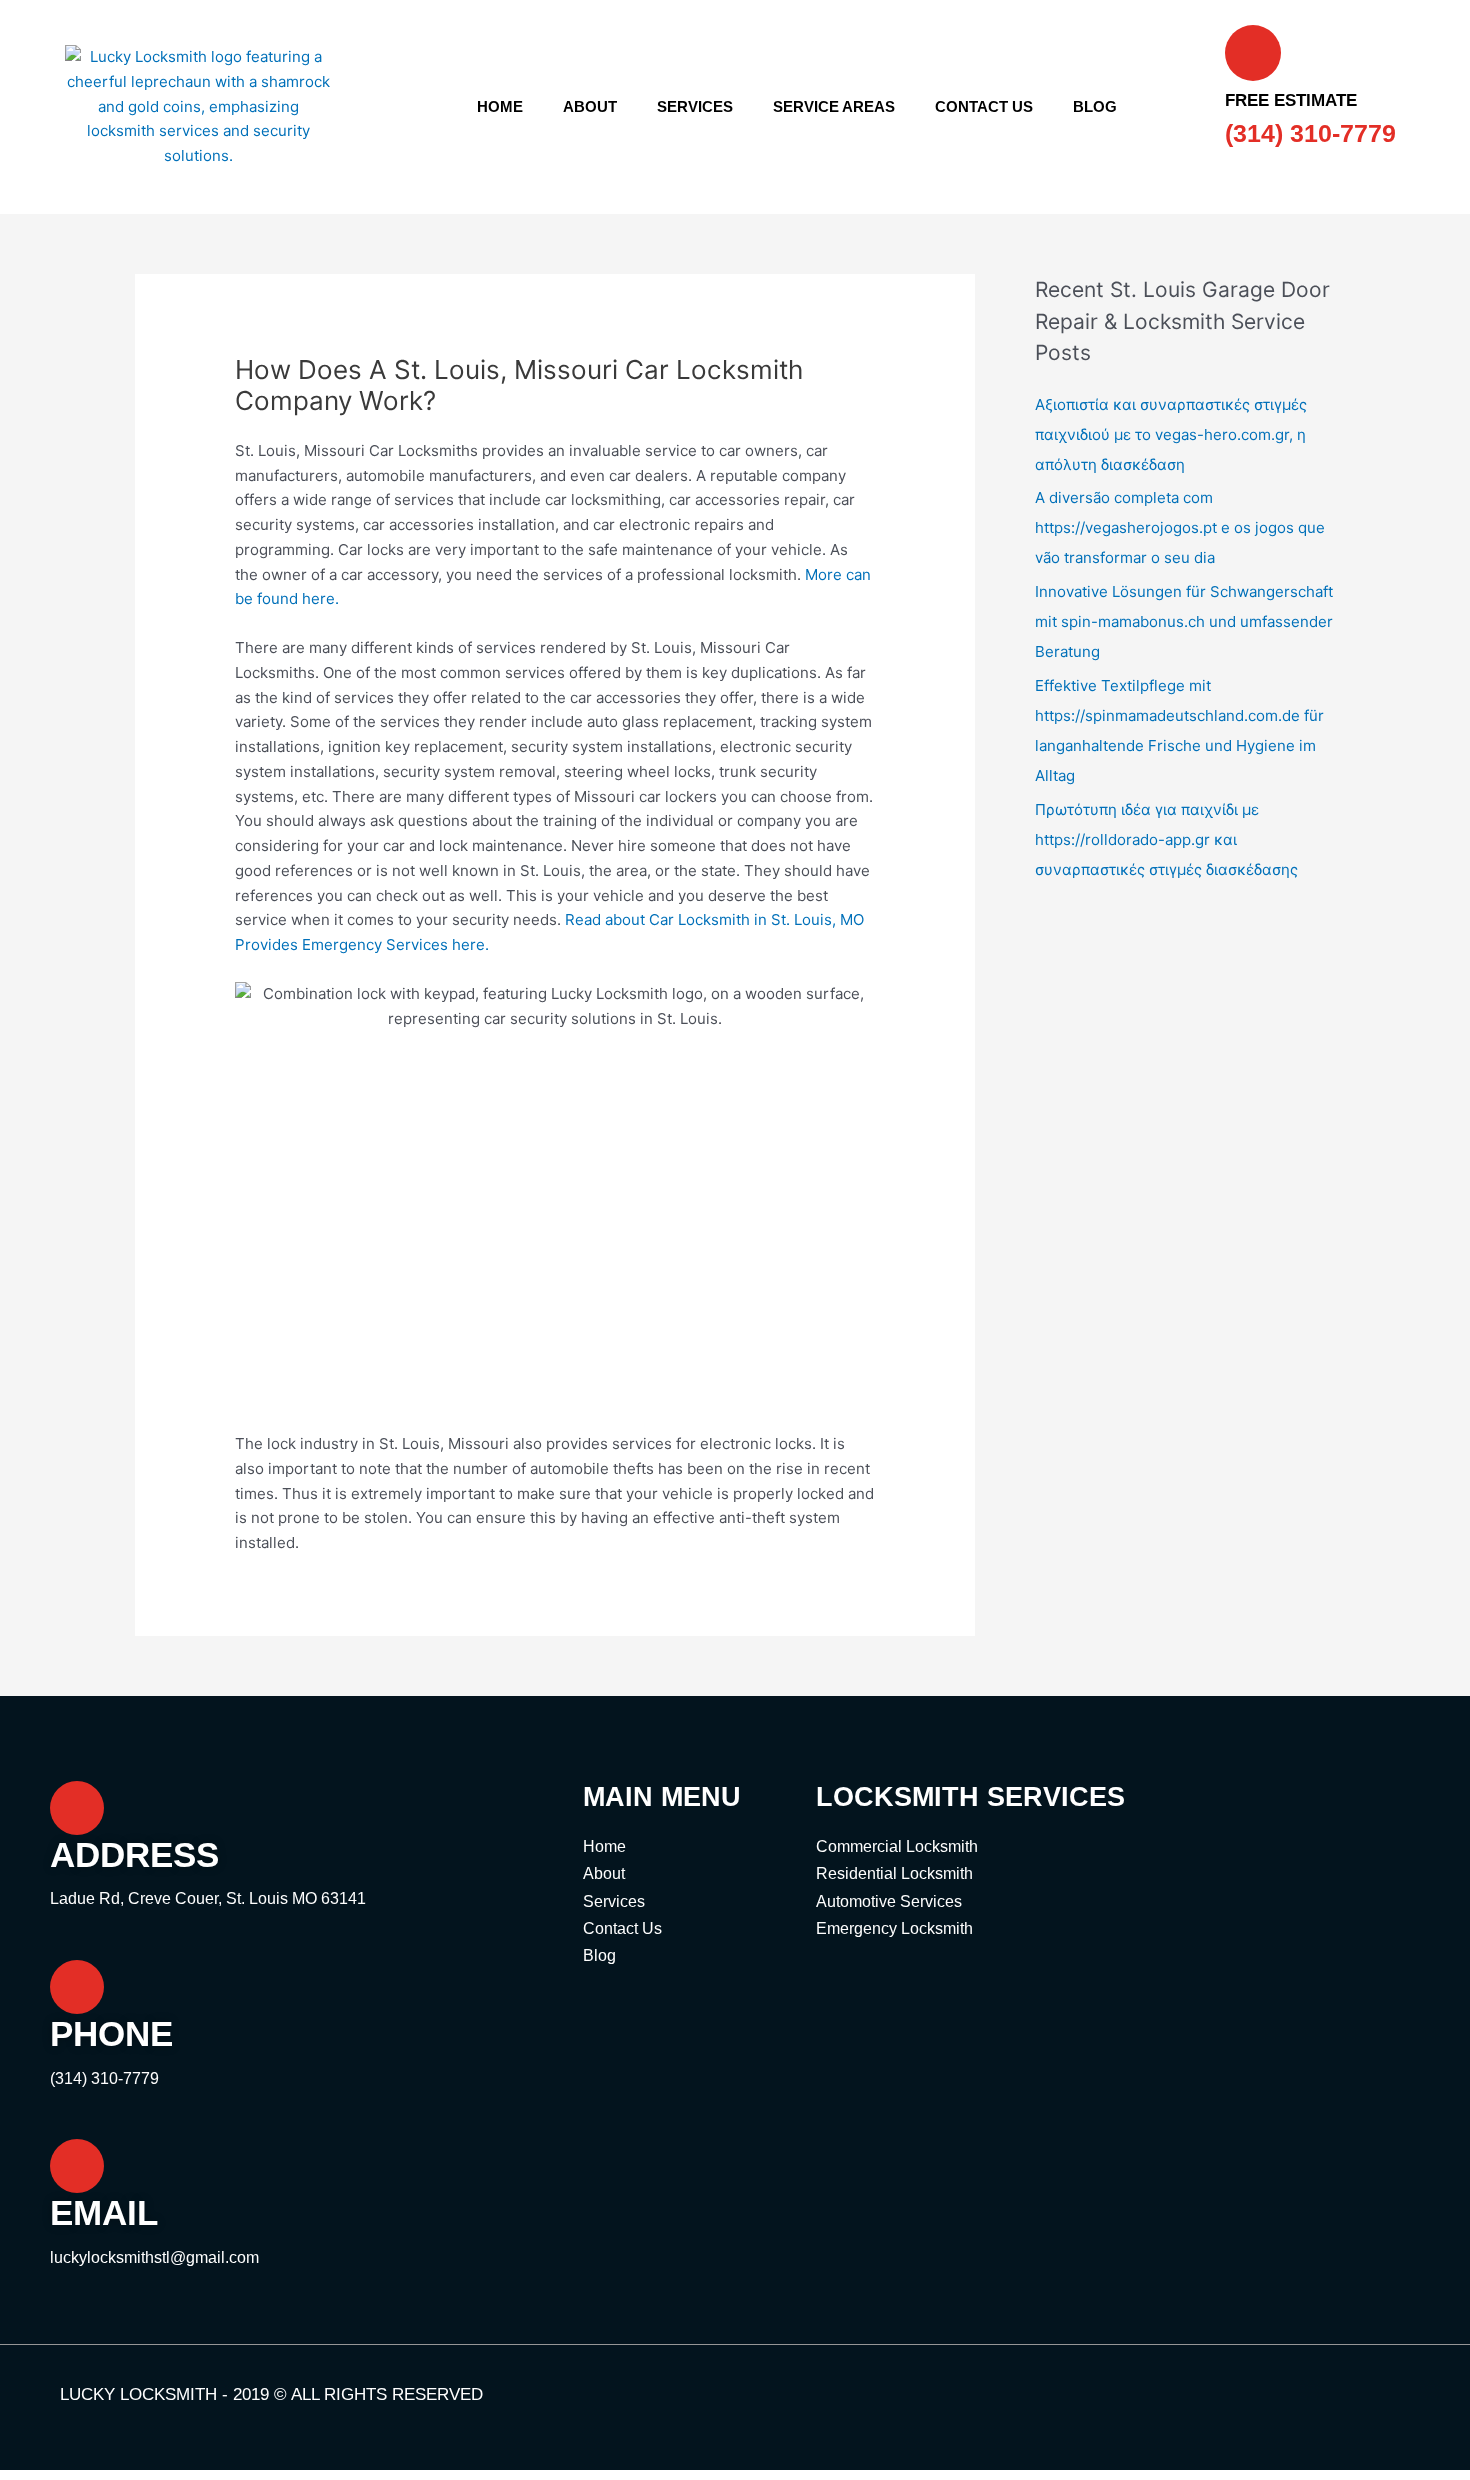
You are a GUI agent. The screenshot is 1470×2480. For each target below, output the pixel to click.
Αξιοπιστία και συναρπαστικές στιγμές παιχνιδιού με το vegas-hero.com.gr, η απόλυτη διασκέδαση (1171, 434)
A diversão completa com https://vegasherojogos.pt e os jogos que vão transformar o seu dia (1180, 527)
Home (500, 106)
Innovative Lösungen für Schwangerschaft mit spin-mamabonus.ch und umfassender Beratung (1184, 621)
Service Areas (834, 106)
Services (695, 106)
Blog (1095, 106)
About (590, 106)
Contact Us (984, 106)
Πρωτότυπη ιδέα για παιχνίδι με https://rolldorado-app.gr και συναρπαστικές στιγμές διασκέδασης (1166, 839)
